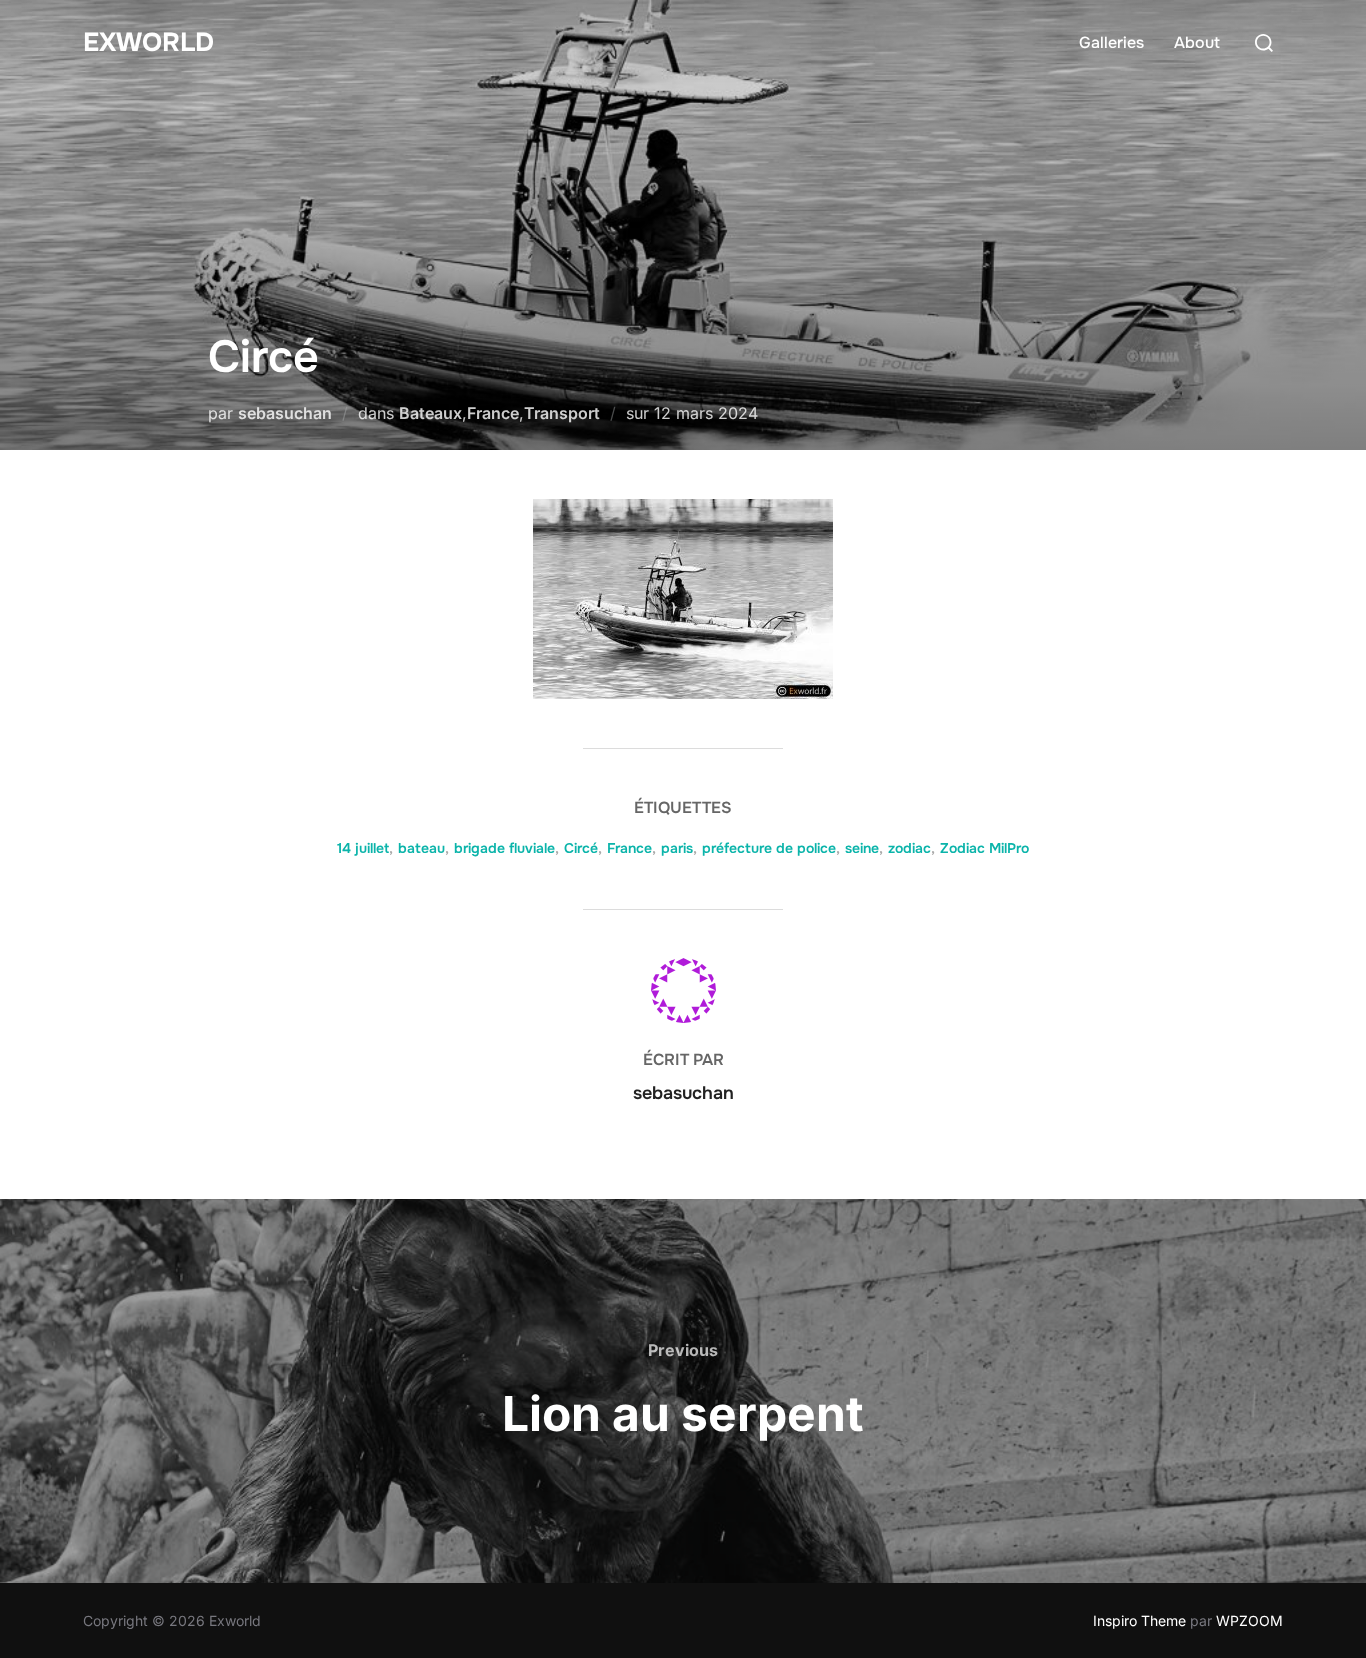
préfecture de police (769, 848)
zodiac (909, 848)
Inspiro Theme (1139, 1620)
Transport (562, 413)
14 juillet (363, 848)
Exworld (148, 42)
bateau (421, 848)
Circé (581, 848)
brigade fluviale (504, 848)
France (493, 413)
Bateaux (430, 413)
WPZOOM (1249, 1620)
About (1197, 42)
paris (677, 848)
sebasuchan (285, 413)
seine (862, 848)
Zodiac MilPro (984, 848)
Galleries (1111, 42)
